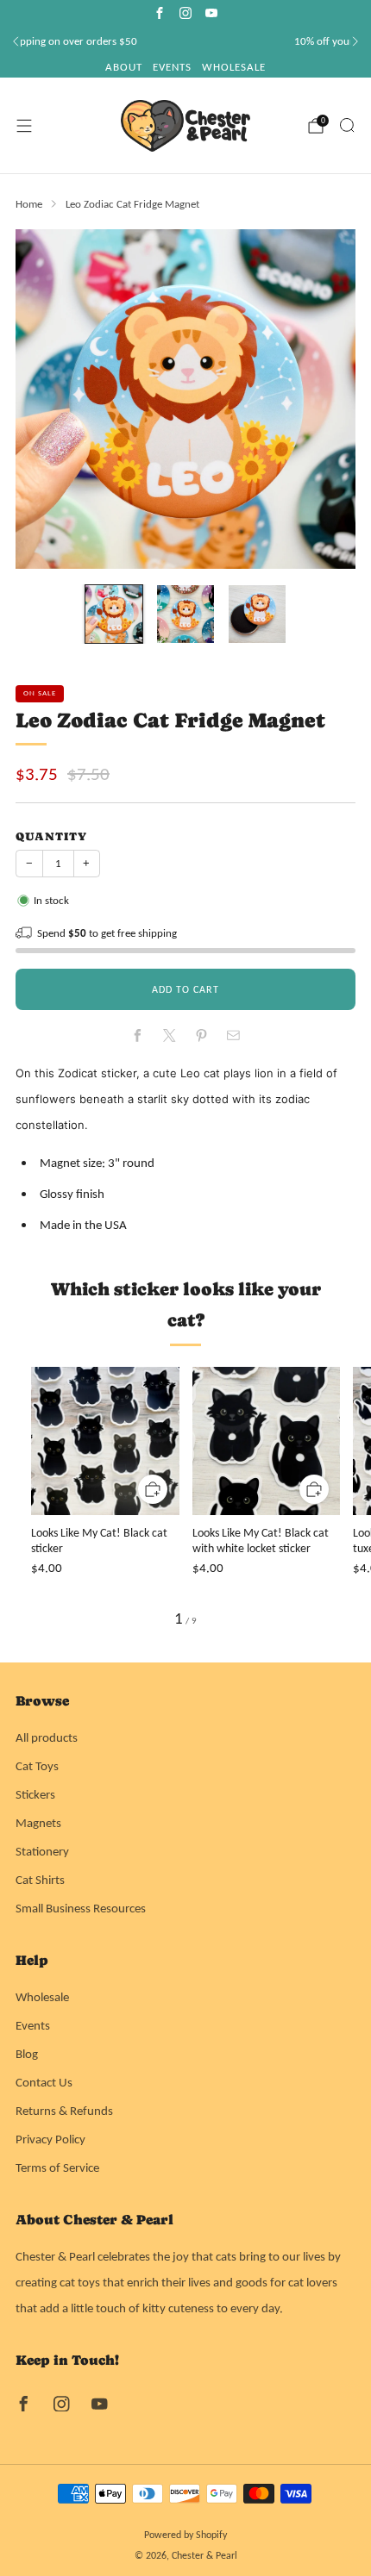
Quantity (51, 836)
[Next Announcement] (355, 41)
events (172, 67)
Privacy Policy (50, 2139)
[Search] (347, 125)
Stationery (42, 1851)
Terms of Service (57, 2167)
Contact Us (44, 2082)
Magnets (38, 1823)
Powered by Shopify (185, 2535)
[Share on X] (169, 1035)
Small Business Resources (81, 1908)
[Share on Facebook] (137, 1035)
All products (47, 1737)
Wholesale (42, 1997)
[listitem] (185, 41)
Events (33, 2025)
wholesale (234, 67)
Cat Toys (37, 1766)
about (124, 67)
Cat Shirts (40, 1880)
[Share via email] (233, 1035)
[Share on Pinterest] (201, 1035)
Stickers (35, 1794)
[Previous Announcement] (16, 41)
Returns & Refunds (64, 2111)
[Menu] (24, 126)
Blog (27, 2054)
